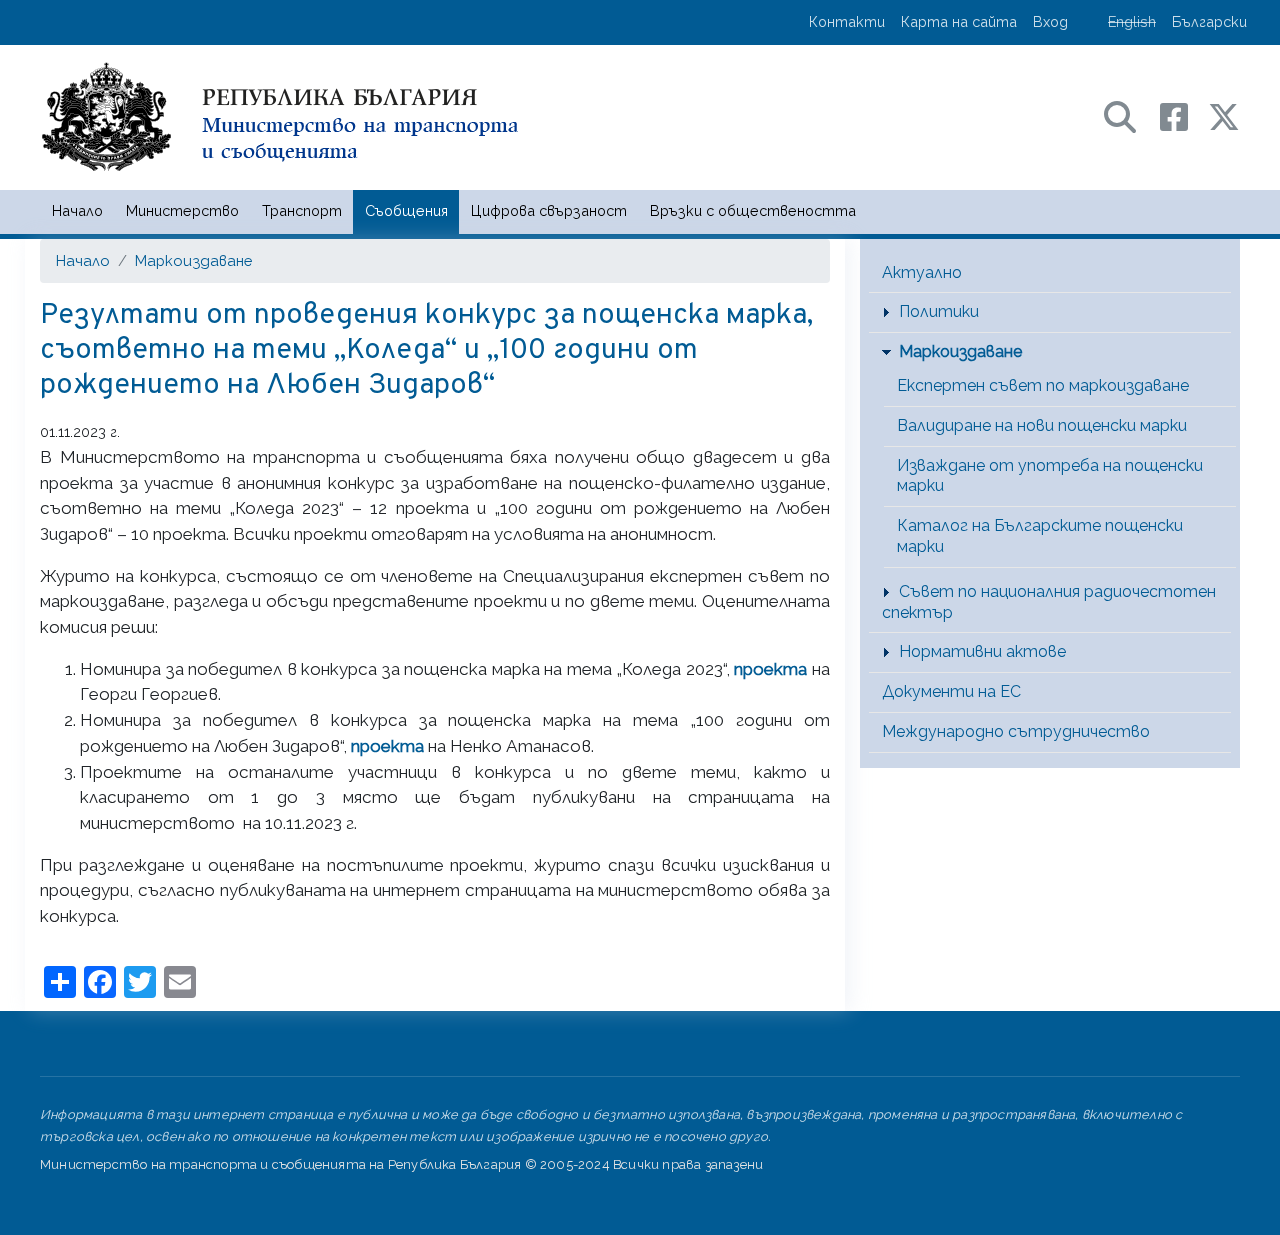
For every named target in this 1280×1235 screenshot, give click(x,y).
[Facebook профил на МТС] (1184, 115)
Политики (939, 311)
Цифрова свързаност (549, 210)
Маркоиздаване (193, 260)
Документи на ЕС (951, 691)
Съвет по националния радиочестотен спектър (1049, 602)
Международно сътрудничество (1016, 731)
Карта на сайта (959, 21)
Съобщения (406, 210)
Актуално (922, 272)
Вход (1050, 21)
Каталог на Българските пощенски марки (1040, 536)
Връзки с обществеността (753, 210)
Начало (77, 210)
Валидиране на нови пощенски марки (1042, 425)
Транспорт (302, 210)
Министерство (182, 210)
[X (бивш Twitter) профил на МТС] (1224, 115)
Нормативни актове (982, 651)
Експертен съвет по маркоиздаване (1043, 385)
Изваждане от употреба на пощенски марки (1050, 476)
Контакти (847, 21)
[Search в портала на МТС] (1130, 115)
